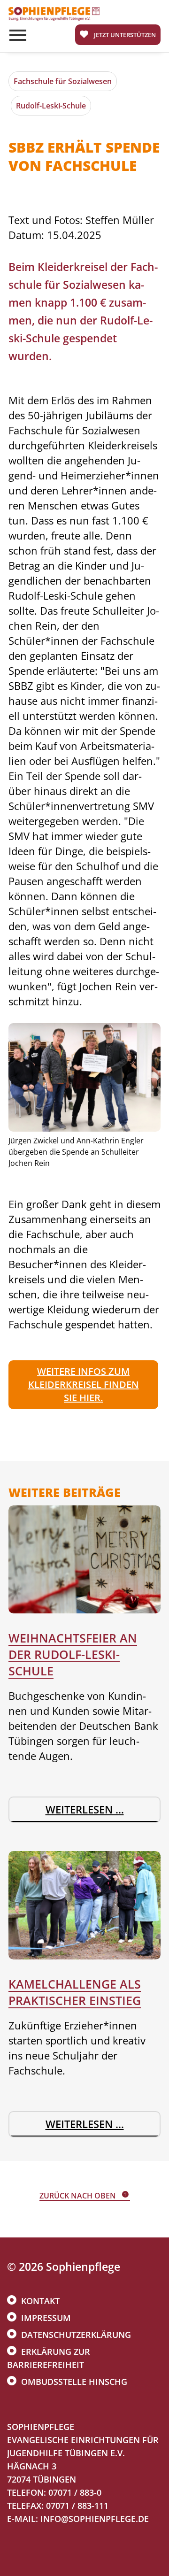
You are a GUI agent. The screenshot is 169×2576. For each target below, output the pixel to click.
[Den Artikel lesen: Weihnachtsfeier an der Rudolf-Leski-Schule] (84, 1560)
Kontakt (40, 2301)
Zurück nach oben (78, 2196)
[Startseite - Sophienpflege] (54, 18)
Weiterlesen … (89, 1812)
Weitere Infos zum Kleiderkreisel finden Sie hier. (84, 1384)
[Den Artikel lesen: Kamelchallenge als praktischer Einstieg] (84, 1905)
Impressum (46, 2318)
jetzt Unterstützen (125, 35)
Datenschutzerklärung (76, 2335)
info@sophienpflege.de (95, 2519)
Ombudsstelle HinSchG (74, 2382)
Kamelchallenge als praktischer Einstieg (75, 1992)
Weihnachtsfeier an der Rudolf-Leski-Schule (73, 1654)
